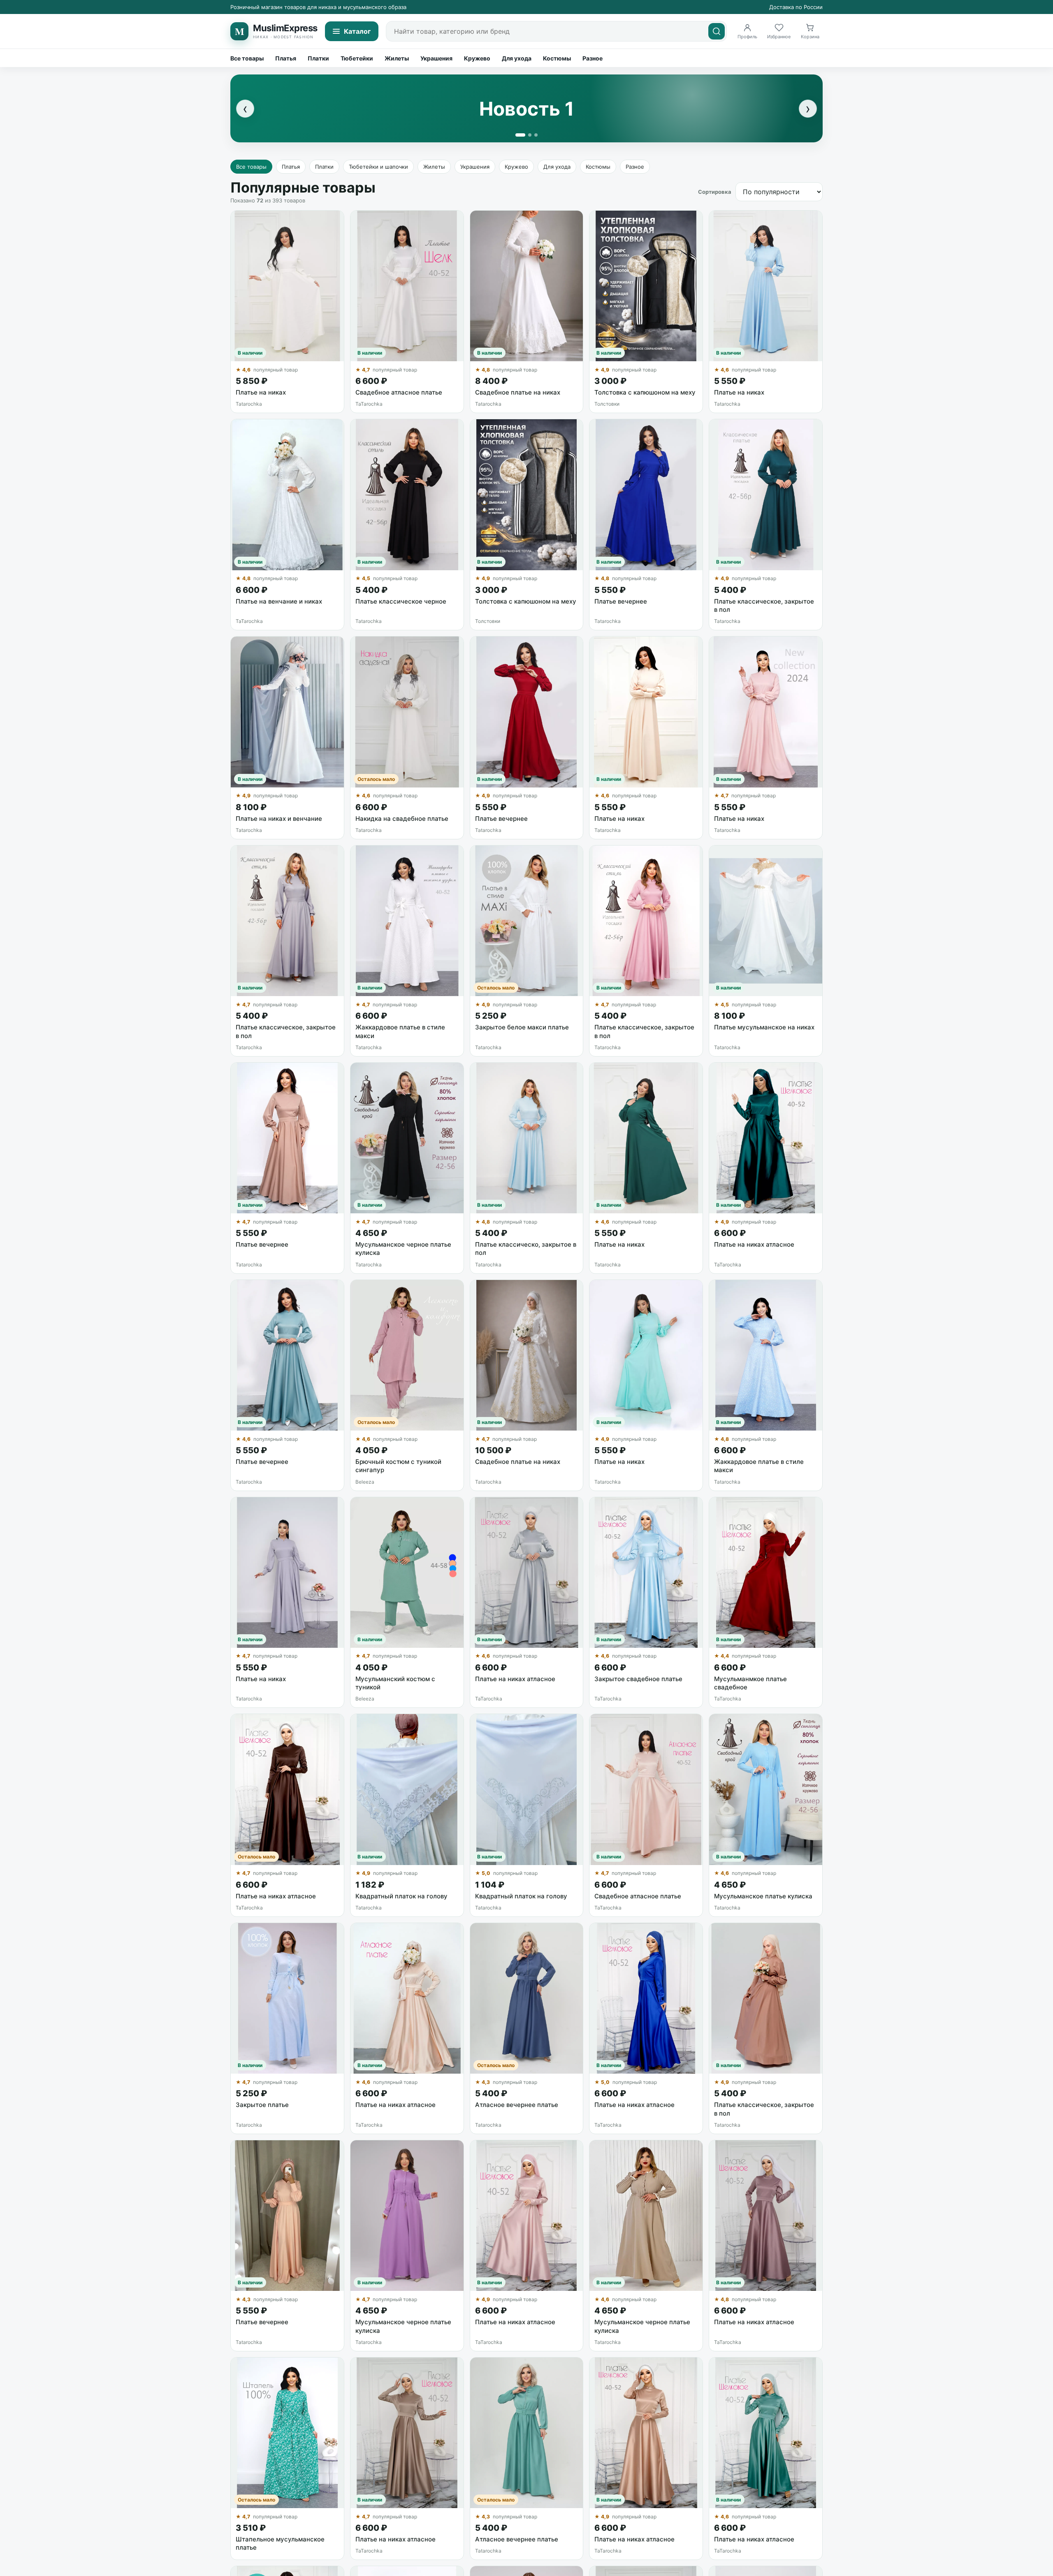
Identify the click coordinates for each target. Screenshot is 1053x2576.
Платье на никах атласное (754, 1244)
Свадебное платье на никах (518, 392)
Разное (593, 58)
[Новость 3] (536, 135)
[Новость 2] (530, 135)
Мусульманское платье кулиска (763, 1896)
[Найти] (717, 31)
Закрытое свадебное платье (638, 1679)
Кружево (477, 58)
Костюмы (557, 58)
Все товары (247, 58)
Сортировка (715, 192)
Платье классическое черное (401, 601)
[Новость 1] (520, 135)
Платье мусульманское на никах (764, 1027)
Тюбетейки (357, 58)
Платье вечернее (621, 601)
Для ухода (517, 58)
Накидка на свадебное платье (402, 819)
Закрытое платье (262, 2105)
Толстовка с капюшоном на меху (645, 392)
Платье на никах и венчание (279, 819)
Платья (286, 58)
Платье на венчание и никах (279, 601)
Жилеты (397, 58)
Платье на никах (261, 392)
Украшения (436, 58)
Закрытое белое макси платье (522, 1027)
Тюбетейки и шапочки (378, 167)
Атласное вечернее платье (517, 2105)
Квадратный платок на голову (401, 1896)
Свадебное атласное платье (399, 392)
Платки (318, 58)
